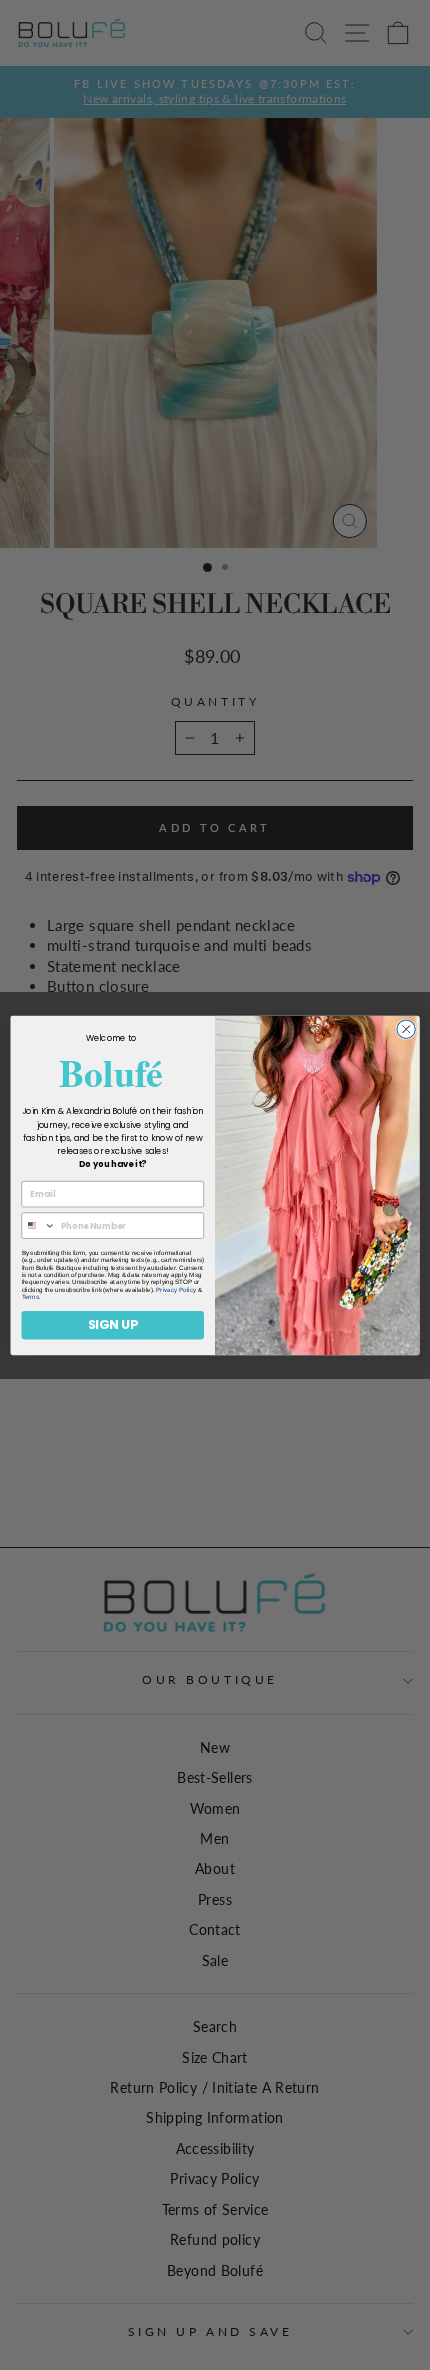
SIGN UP (113, 1324)
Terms (30, 1296)
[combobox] (38, 1225)
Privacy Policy (176, 1288)
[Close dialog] (406, 1029)
